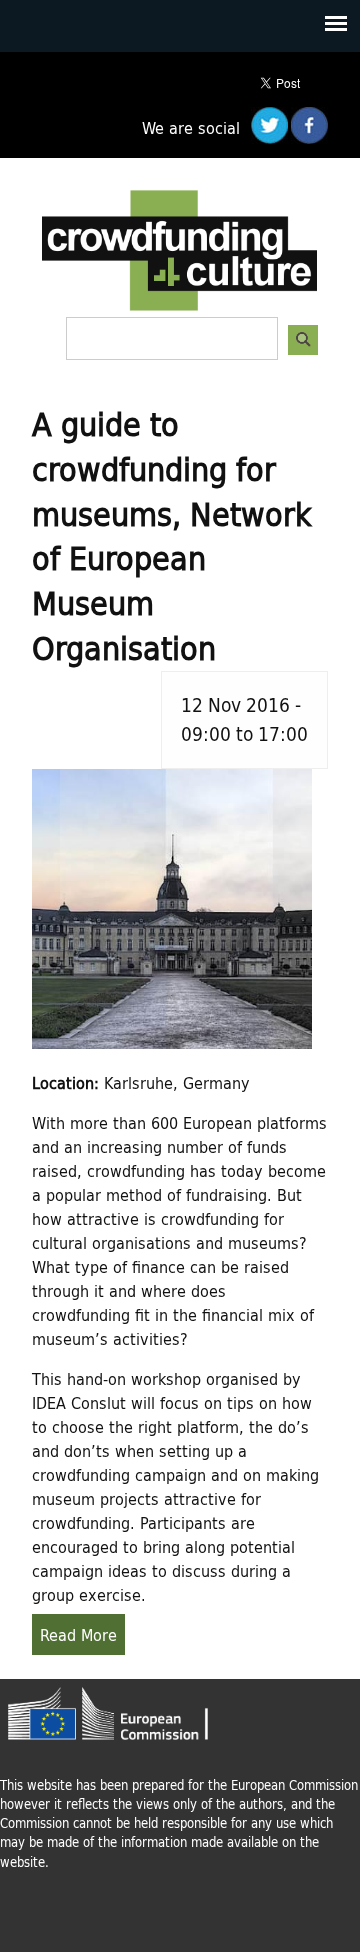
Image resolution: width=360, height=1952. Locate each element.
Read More (78, 1634)
